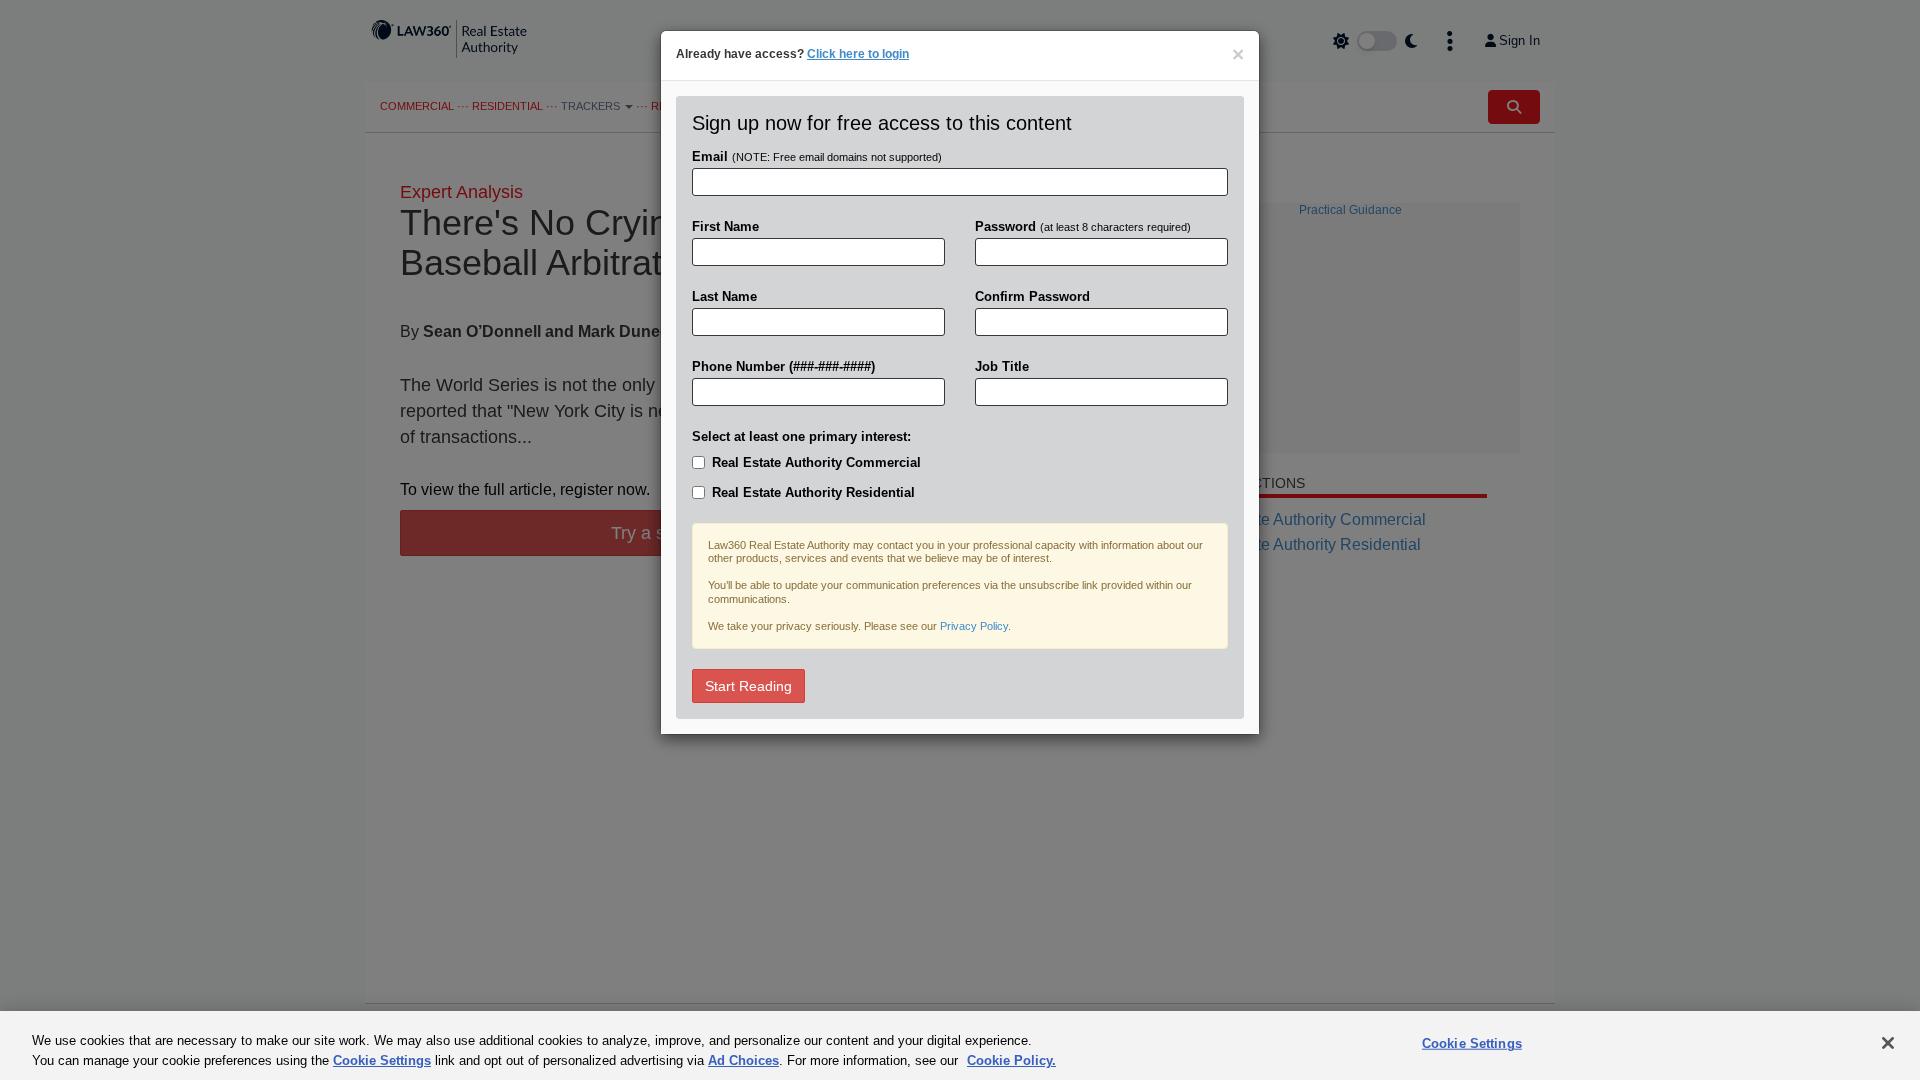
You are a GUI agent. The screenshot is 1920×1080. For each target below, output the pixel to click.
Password (1083, 226)
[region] (960, 1045)
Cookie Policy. (1011, 1059)
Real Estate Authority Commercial (816, 462)
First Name (725, 226)
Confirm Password (1032, 296)
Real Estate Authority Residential (813, 492)
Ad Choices (743, 1059)
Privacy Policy (974, 626)
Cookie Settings (382, 1059)
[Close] (1888, 1043)
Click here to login (858, 54)
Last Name (724, 296)
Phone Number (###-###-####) (783, 366)
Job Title (1002, 366)
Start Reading (748, 686)
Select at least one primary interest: (801, 436)
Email (817, 156)
